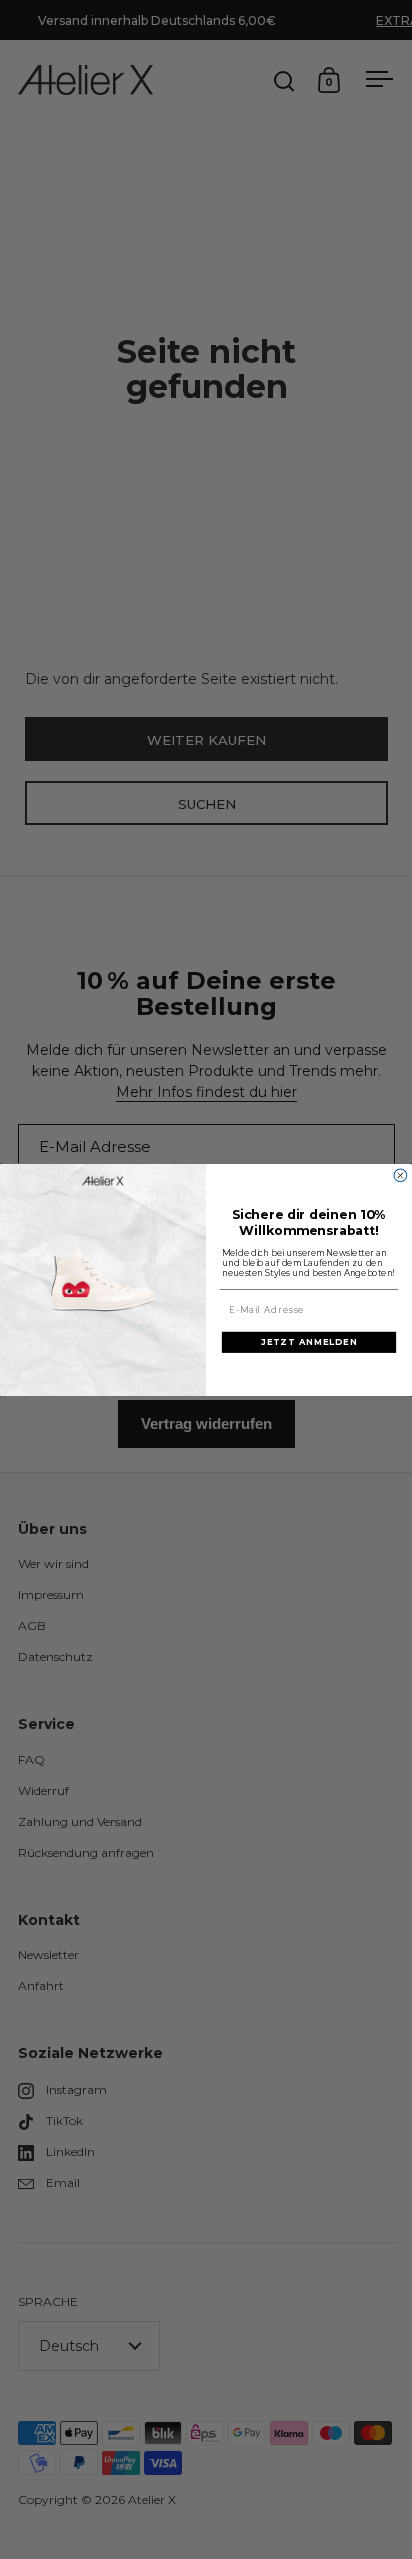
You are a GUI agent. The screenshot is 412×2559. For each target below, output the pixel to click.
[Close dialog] (400, 1175)
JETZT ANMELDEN (309, 1341)
